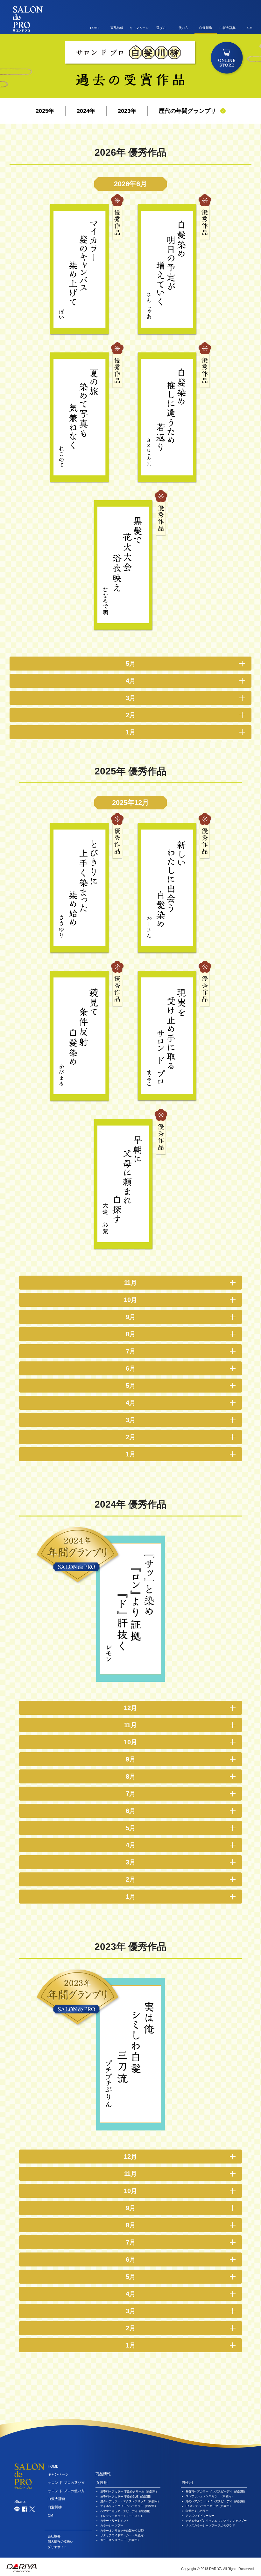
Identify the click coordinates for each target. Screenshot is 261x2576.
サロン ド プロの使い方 (66, 2491)
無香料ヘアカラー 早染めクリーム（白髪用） (129, 2491)
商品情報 (117, 28)
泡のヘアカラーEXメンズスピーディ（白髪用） (216, 2501)
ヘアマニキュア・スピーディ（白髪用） (126, 2511)
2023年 (127, 111)
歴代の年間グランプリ (187, 111)
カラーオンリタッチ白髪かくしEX (122, 2531)
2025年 (45, 111)
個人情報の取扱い (60, 2542)
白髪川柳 (206, 28)
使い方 (183, 28)
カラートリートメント (115, 2521)
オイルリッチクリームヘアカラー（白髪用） (129, 2506)
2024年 (86, 111)
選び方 (161, 28)
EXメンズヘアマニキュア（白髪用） (209, 2506)
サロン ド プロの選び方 (66, 2483)
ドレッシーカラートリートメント (122, 2516)
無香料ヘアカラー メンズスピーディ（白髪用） (216, 2491)
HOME (95, 28)
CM (250, 28)
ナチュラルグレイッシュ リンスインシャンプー (216, 2521)
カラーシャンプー (112, 2525)
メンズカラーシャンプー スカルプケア (210, 2525)
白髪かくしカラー (197, 2511)
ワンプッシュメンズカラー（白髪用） (210, 2496)
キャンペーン (139, 28)
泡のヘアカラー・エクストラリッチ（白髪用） (130, 2501)
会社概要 (54, 2536)
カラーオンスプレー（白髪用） (120, 2540)
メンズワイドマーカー (200, 2516)
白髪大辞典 (228, 28)
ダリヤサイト (57, 2547)
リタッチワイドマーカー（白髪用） (123, 2535)
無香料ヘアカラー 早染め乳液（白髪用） (127, 2497)
